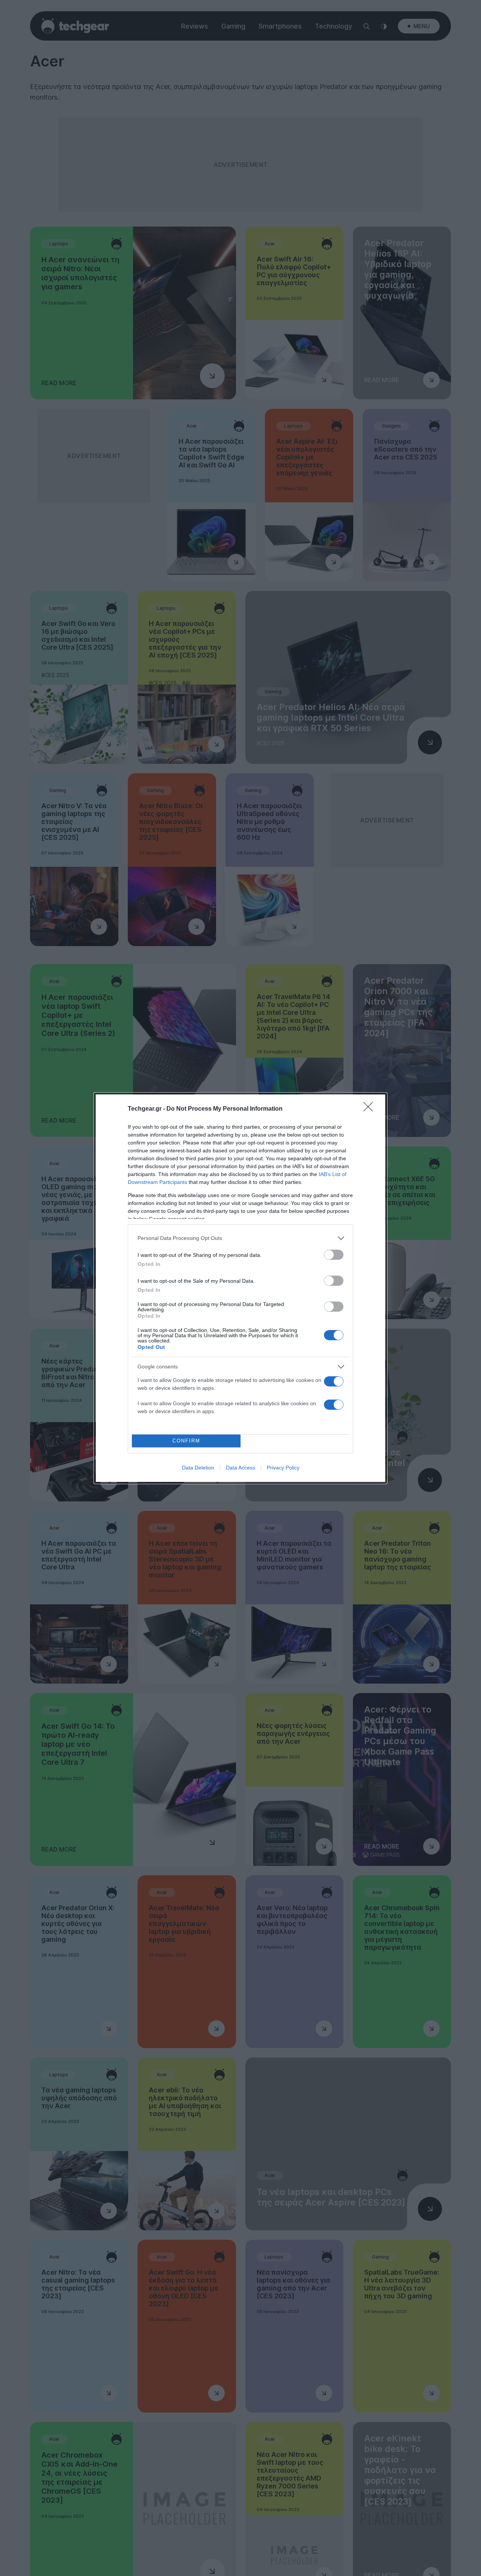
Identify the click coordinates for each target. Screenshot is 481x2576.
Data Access (240, 1468)
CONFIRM (186, 1441)
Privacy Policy (283, 1468)
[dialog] (240, 1288)
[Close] (371, 1109)
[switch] (334, 1255)
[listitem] (240, 1238)
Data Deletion (198, 1468)
